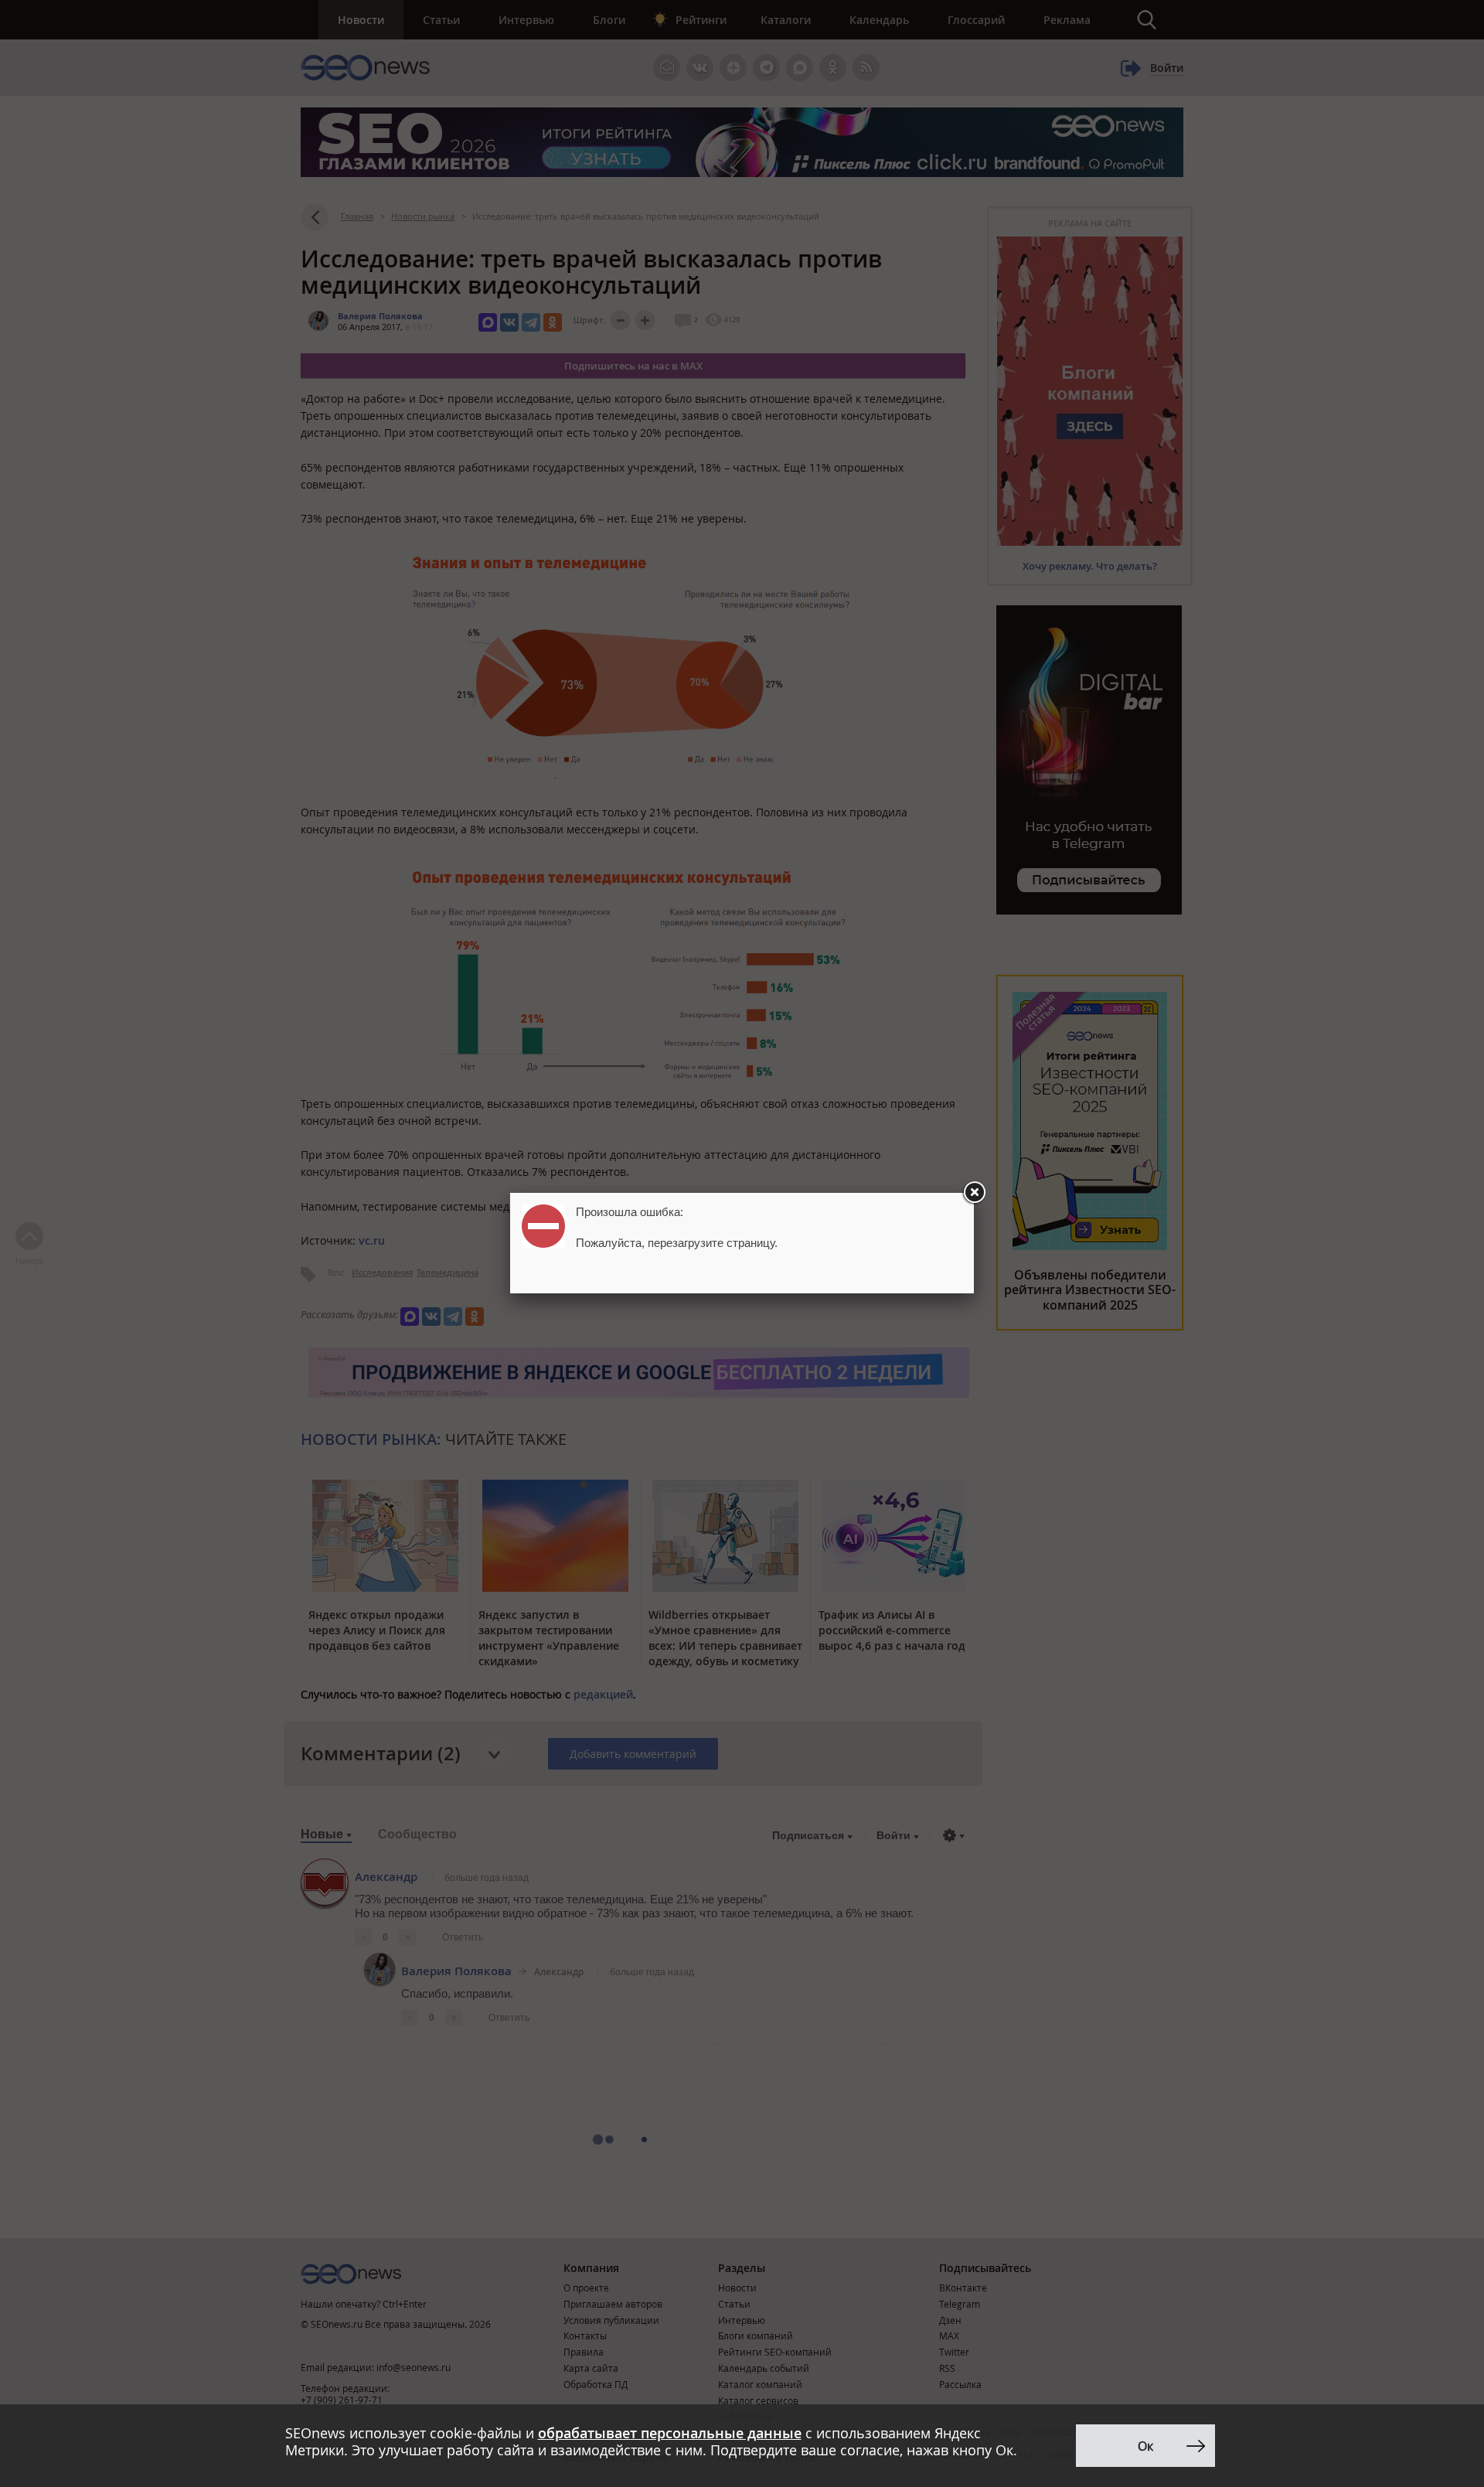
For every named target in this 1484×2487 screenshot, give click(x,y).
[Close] (974, 1193)
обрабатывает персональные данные (670, 2433)
